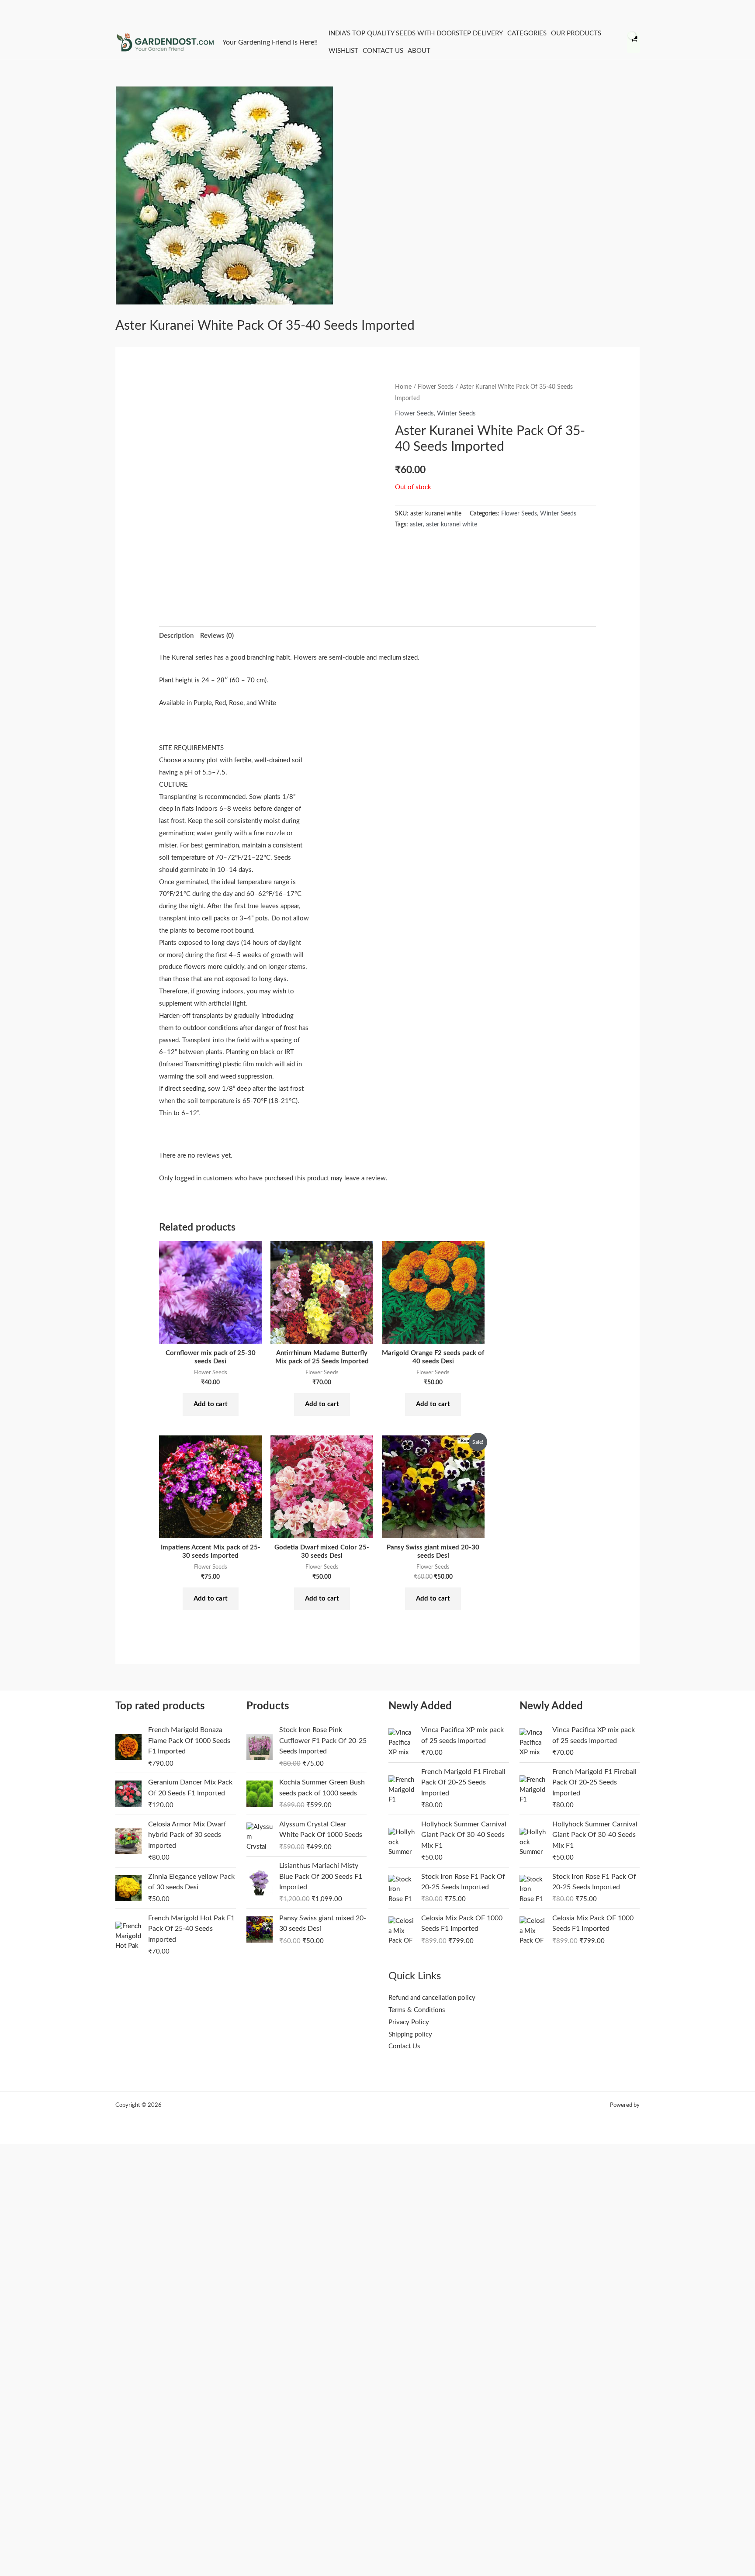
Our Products (576, 33)
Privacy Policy (409, 2022)
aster (416, 525)
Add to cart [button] (211, 1404)
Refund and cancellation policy (432, 1998)
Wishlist (343, 51)
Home (403, 387)
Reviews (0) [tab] (217, 636)
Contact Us (383, 51)
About (419, 51)
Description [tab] (176, 636)
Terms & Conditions (417, 2010)
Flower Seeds (436, 387)
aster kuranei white (452, 525)
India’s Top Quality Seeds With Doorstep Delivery (416, 33)
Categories (527, 33)
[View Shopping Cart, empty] (633, 43)
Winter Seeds (456, 413)
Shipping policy (410, 2035)
